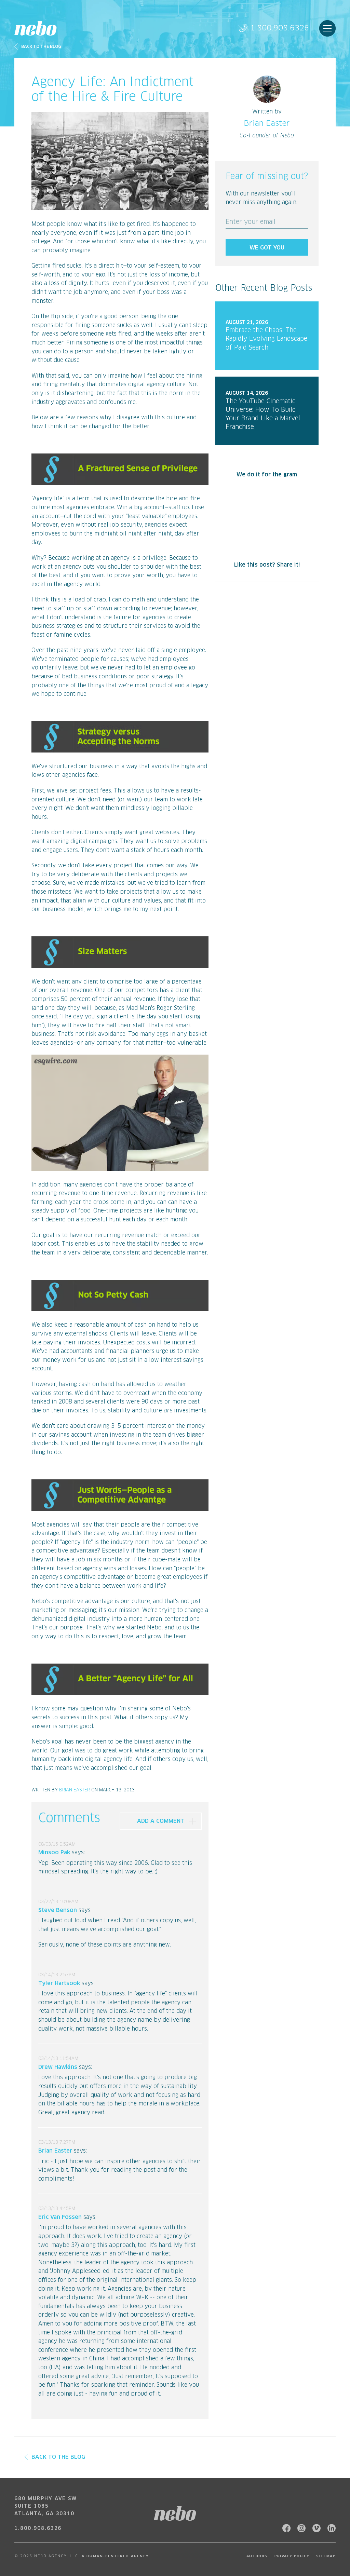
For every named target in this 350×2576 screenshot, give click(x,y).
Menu (327, 28)
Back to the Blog (41, 47)
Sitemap (326, 2556)
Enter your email (251, 222)
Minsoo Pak (54, 1853)
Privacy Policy (292, 2556)
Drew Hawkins (58, 2067)
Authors (257, 2556)
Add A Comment (161, 1821)
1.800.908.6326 (280, 28)
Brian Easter (75, 1790)
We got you (267, 248)
